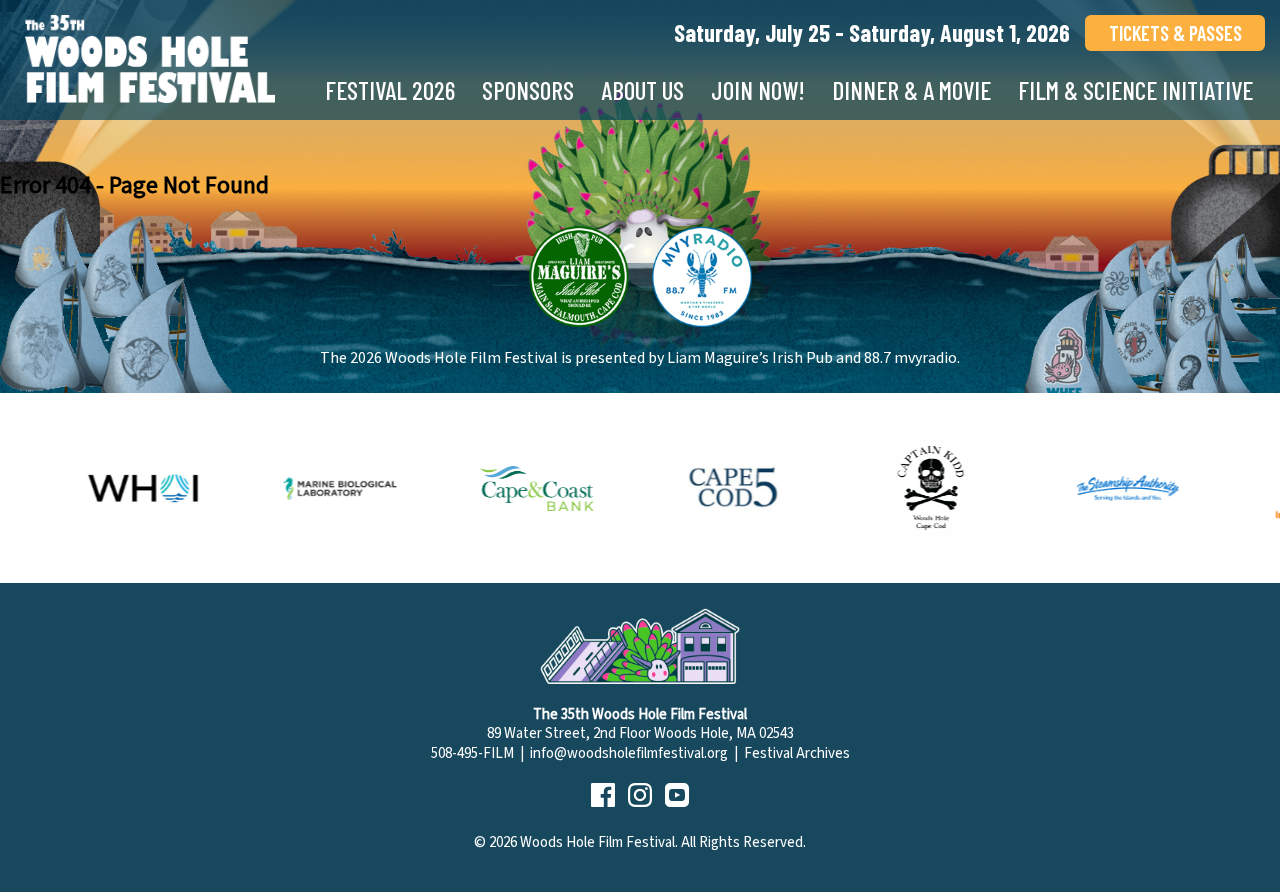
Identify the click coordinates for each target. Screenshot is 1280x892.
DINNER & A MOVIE (911, 90)
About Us (642, 90)
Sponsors (528, 90)
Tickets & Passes (1175, 33)
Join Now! (758, 90)
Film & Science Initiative (1135, 90)
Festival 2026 (390, 90)
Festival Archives (797, 753)
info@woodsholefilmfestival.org (629, 753)
